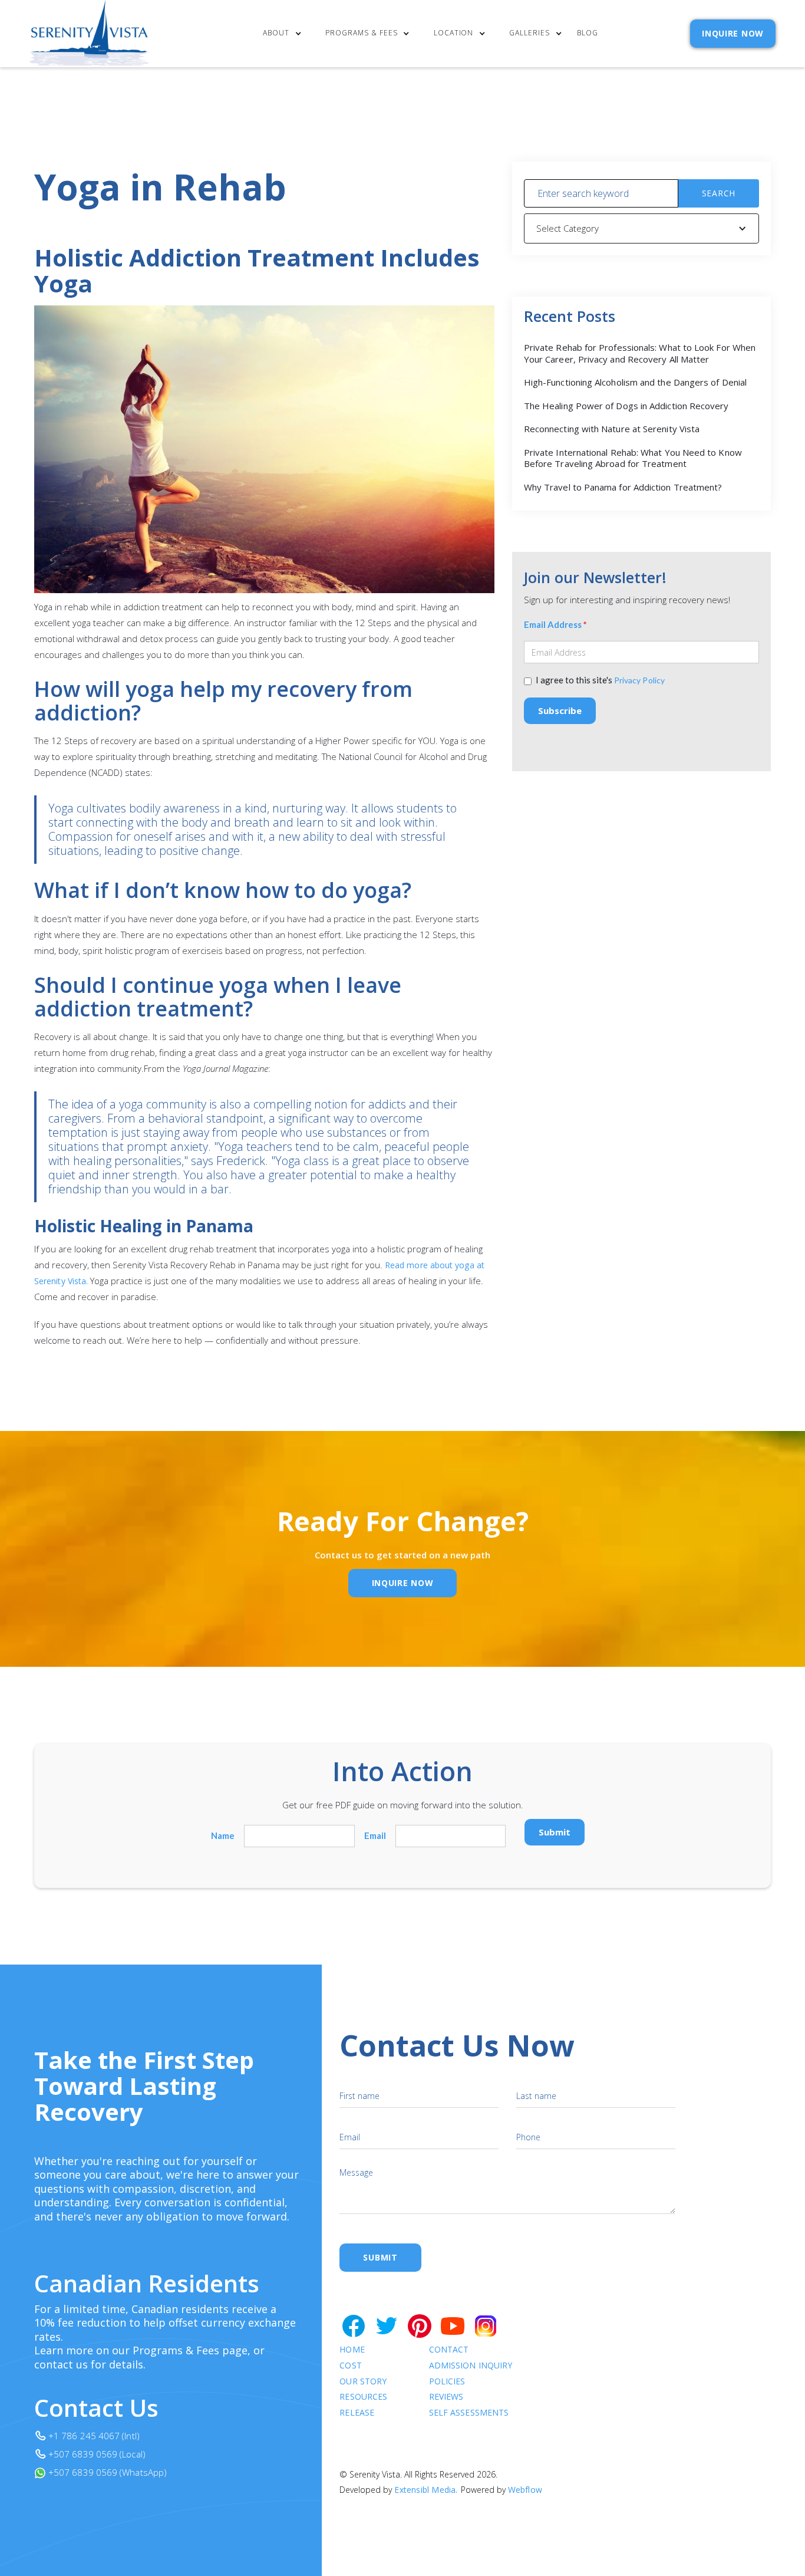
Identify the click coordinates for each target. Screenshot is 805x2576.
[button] (285, 34)
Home (352, 2350)
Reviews (446, 2397)
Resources (363, 2397)
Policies (447, 2382)
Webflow (525, 2490)
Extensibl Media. (426, 2490)
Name (223, 1836)
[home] (90, 34)
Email (375, 1836)
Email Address (555, 625)
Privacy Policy (639, 680)
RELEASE (357, 2413)
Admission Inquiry (471, 2366)
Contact (449, 2350)
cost (350, 2366)
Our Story (363, 2382)
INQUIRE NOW (733, 33)
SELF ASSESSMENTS (469, 2413)
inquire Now (403, 1583)
